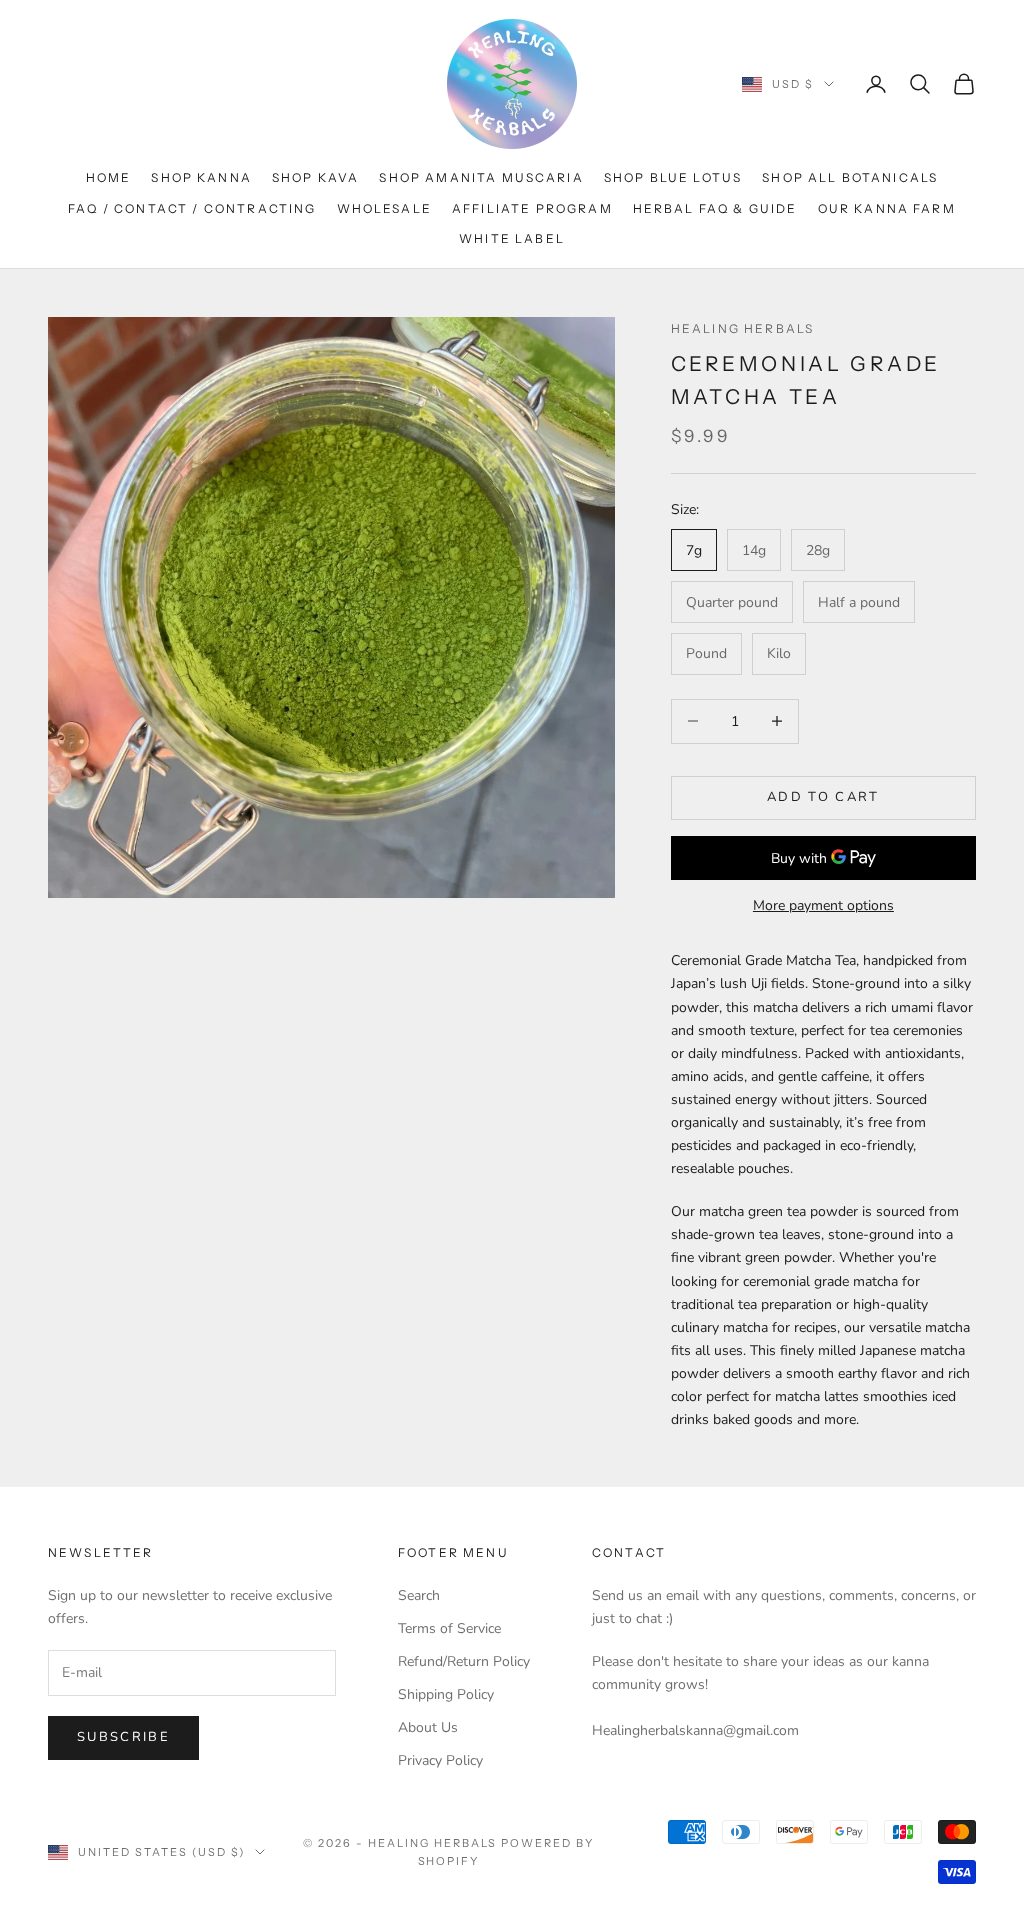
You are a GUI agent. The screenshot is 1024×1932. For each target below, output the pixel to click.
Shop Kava (315, 177)
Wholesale (384, 208)
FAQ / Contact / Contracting (192, 208)
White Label (512, 238)
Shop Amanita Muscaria (481, 177)
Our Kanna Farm (887, 208)
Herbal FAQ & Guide (715, 208)
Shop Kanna (201, 177)
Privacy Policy (440, 1760)
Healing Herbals (742, 328)
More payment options (823, 905)
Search (419, 1595)
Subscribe (123, 1737)
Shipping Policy (446, 1694)
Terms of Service (449, 1628)
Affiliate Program (532, 208)
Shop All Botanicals (850, 177)
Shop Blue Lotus (673, 177)
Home (109, 177)
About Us (428, 1727)
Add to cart (823, 797)
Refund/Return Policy (464, 1661)
